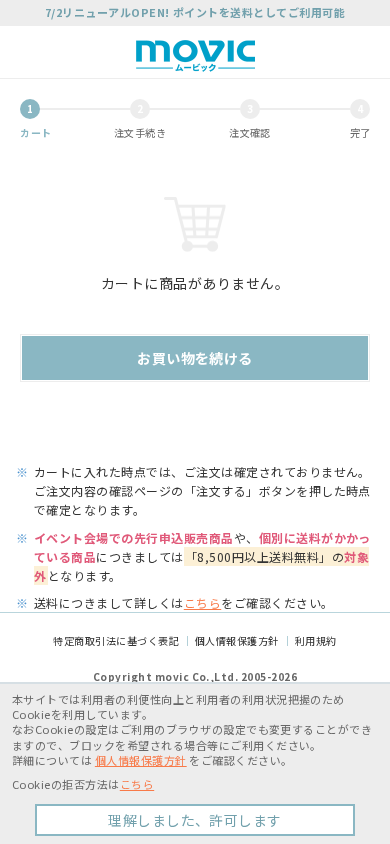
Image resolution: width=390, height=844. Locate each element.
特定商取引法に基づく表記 (116, 640)
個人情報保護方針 (237, 640)
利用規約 (316, 640)
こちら (202, 602)
